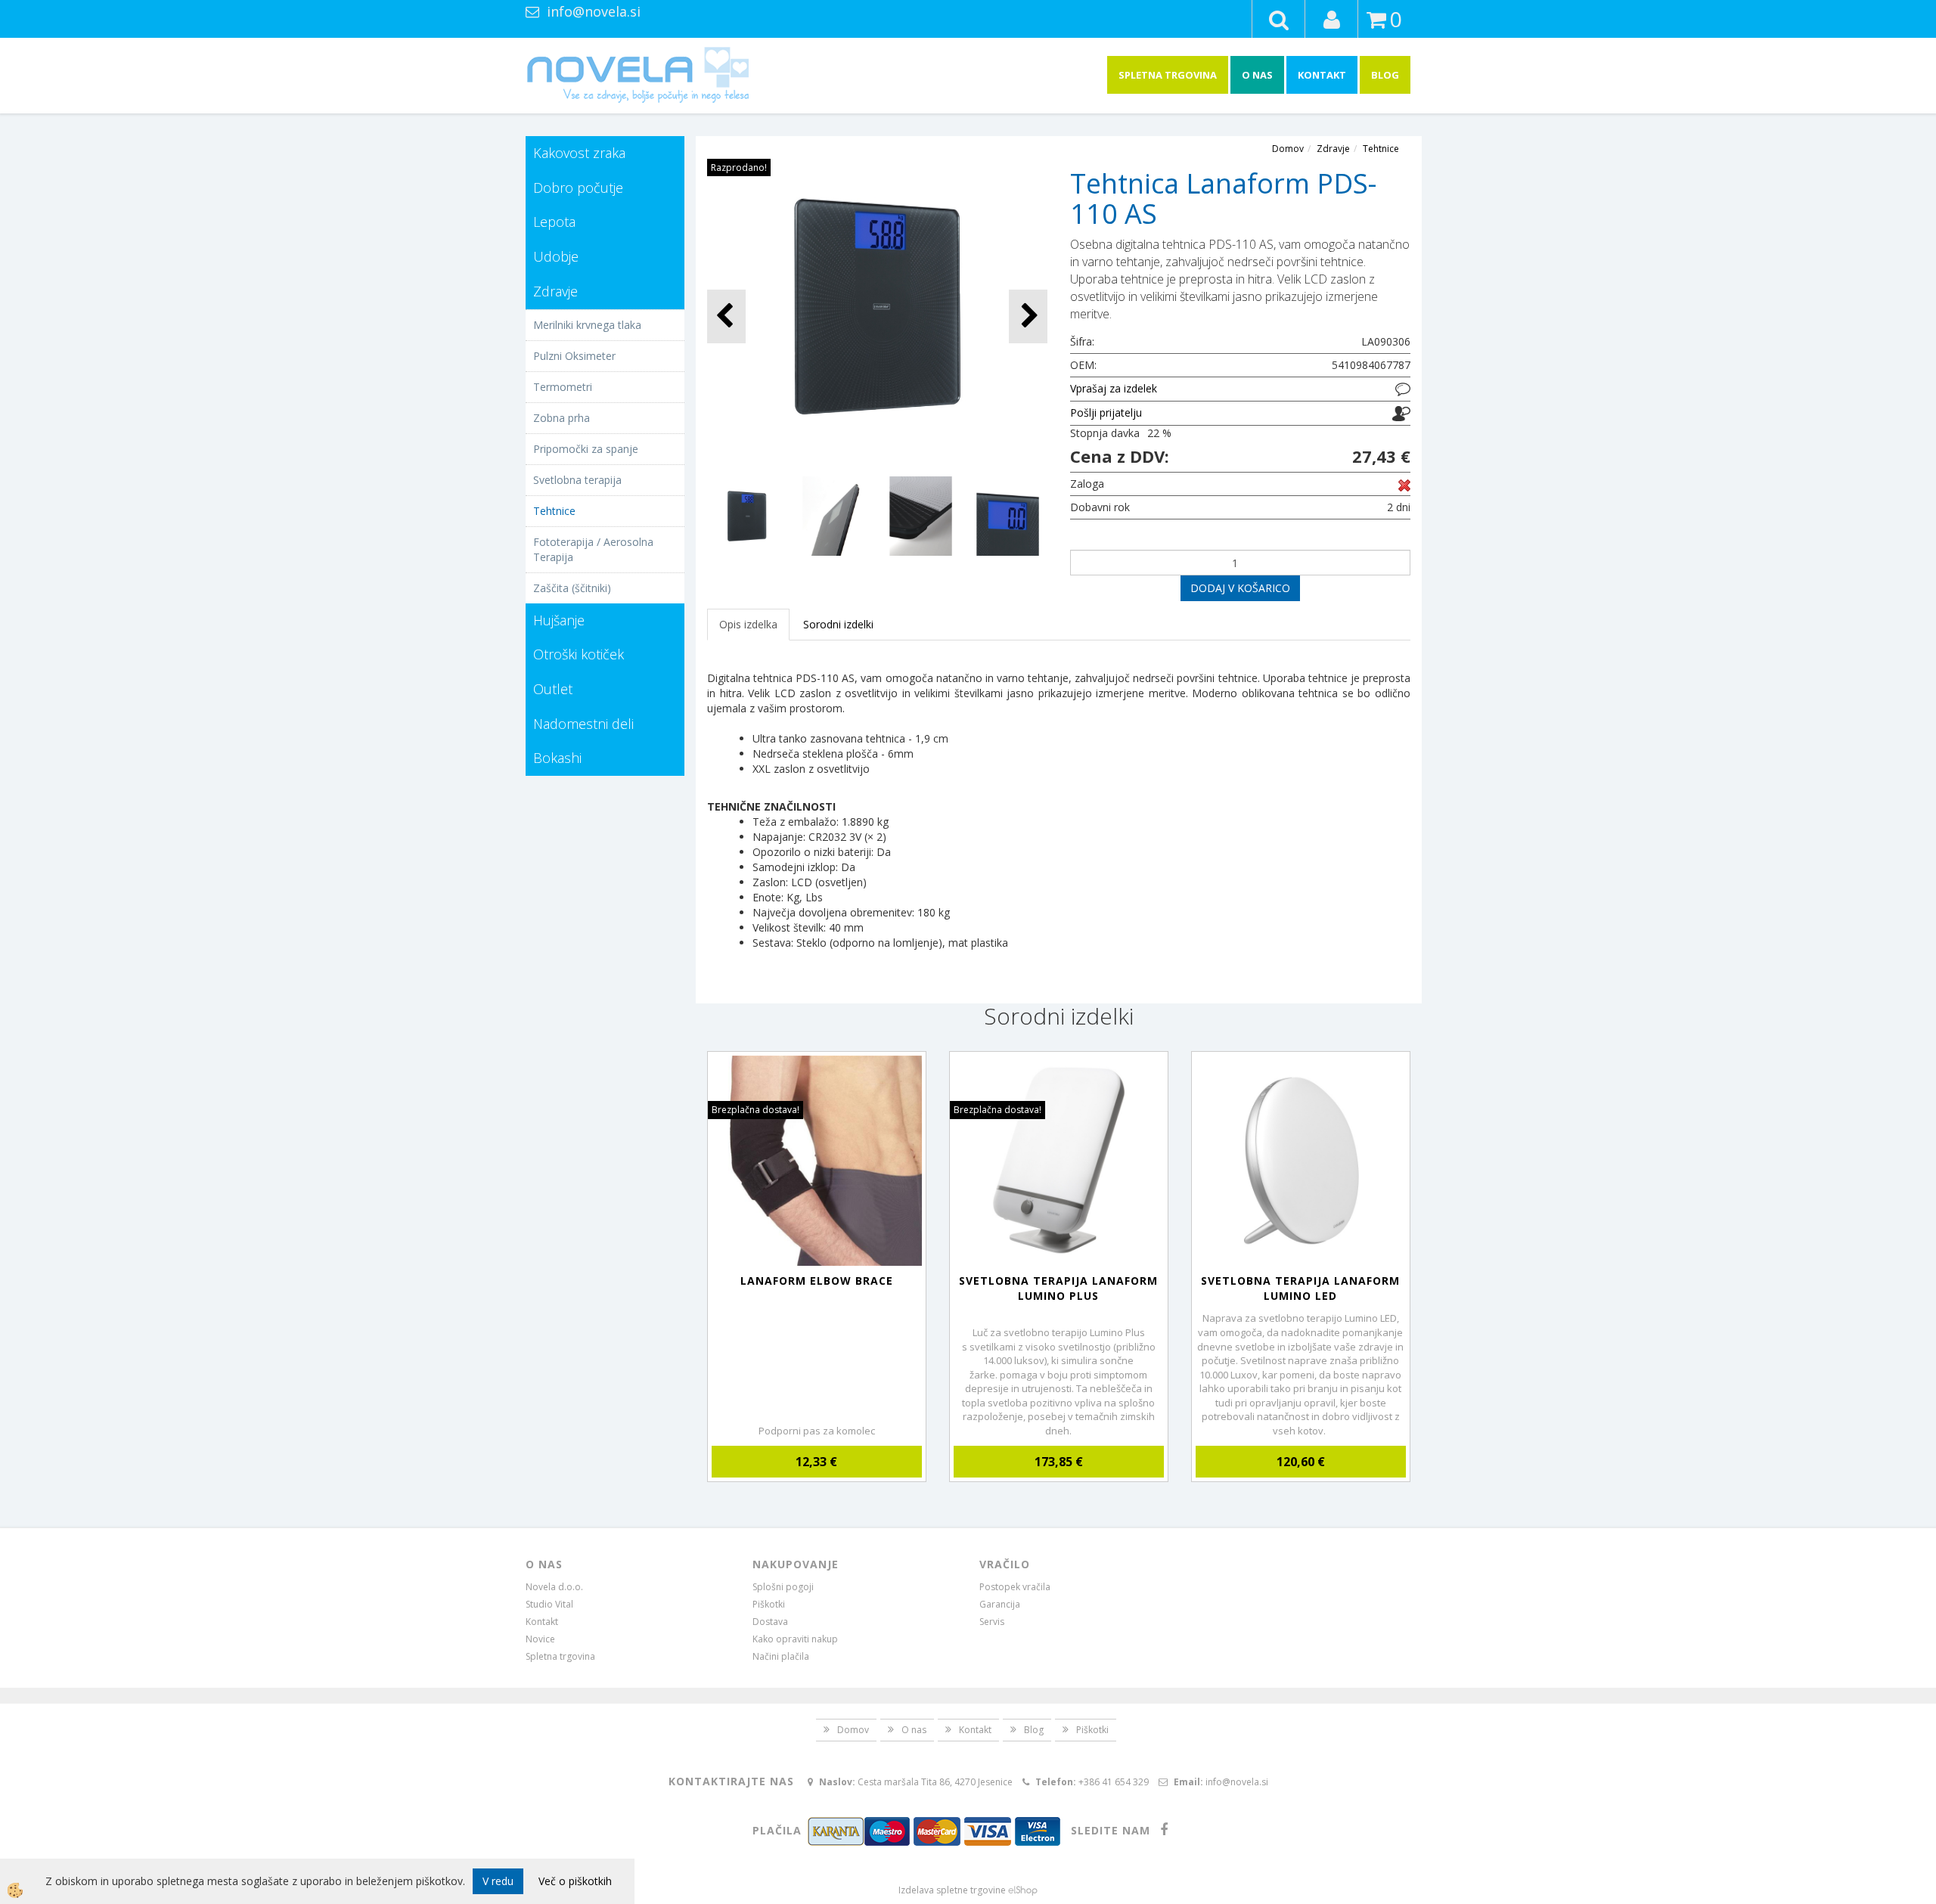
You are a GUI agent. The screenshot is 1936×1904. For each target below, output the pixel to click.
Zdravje (1333, 149)
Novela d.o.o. (554, 1587)
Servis (992, 1622)
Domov (1288, 149)
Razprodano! (739, 167)
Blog (1385, 75)
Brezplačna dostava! (755, 1110)
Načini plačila (781, 1656)
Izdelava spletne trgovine (952, 1890)
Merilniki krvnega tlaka (587, 325)
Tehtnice (554, 511)
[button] (1028, 316)
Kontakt (1322, 75)
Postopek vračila (1015, 1587)
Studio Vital (549, 1604)
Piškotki (769, 1604)
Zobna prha (562, 418)
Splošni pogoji (783, 1587)
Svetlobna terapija (577, 480)
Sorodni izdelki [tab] (838, 624)
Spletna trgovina (1168, 75)
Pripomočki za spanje (586, 449)
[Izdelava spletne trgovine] (1023, 1890)
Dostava (770, 1622)
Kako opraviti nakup (795, 1639)
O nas (1257, 75)
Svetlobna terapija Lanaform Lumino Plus (1058, 1288)
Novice (540, 1639)
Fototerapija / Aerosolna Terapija (593, 549)
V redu (498, 1881)
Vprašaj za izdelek (1114, 388)
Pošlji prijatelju (1106, 412)
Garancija (1000, 1604)
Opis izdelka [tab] (748, 624)
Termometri (563, 387)
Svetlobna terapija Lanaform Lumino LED (1300, 1288)
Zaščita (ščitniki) (572, 588)
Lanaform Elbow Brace (817, 1281)
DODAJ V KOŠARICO (1240, 588)
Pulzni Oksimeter (574, 356)
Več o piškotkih (575, 1881)
